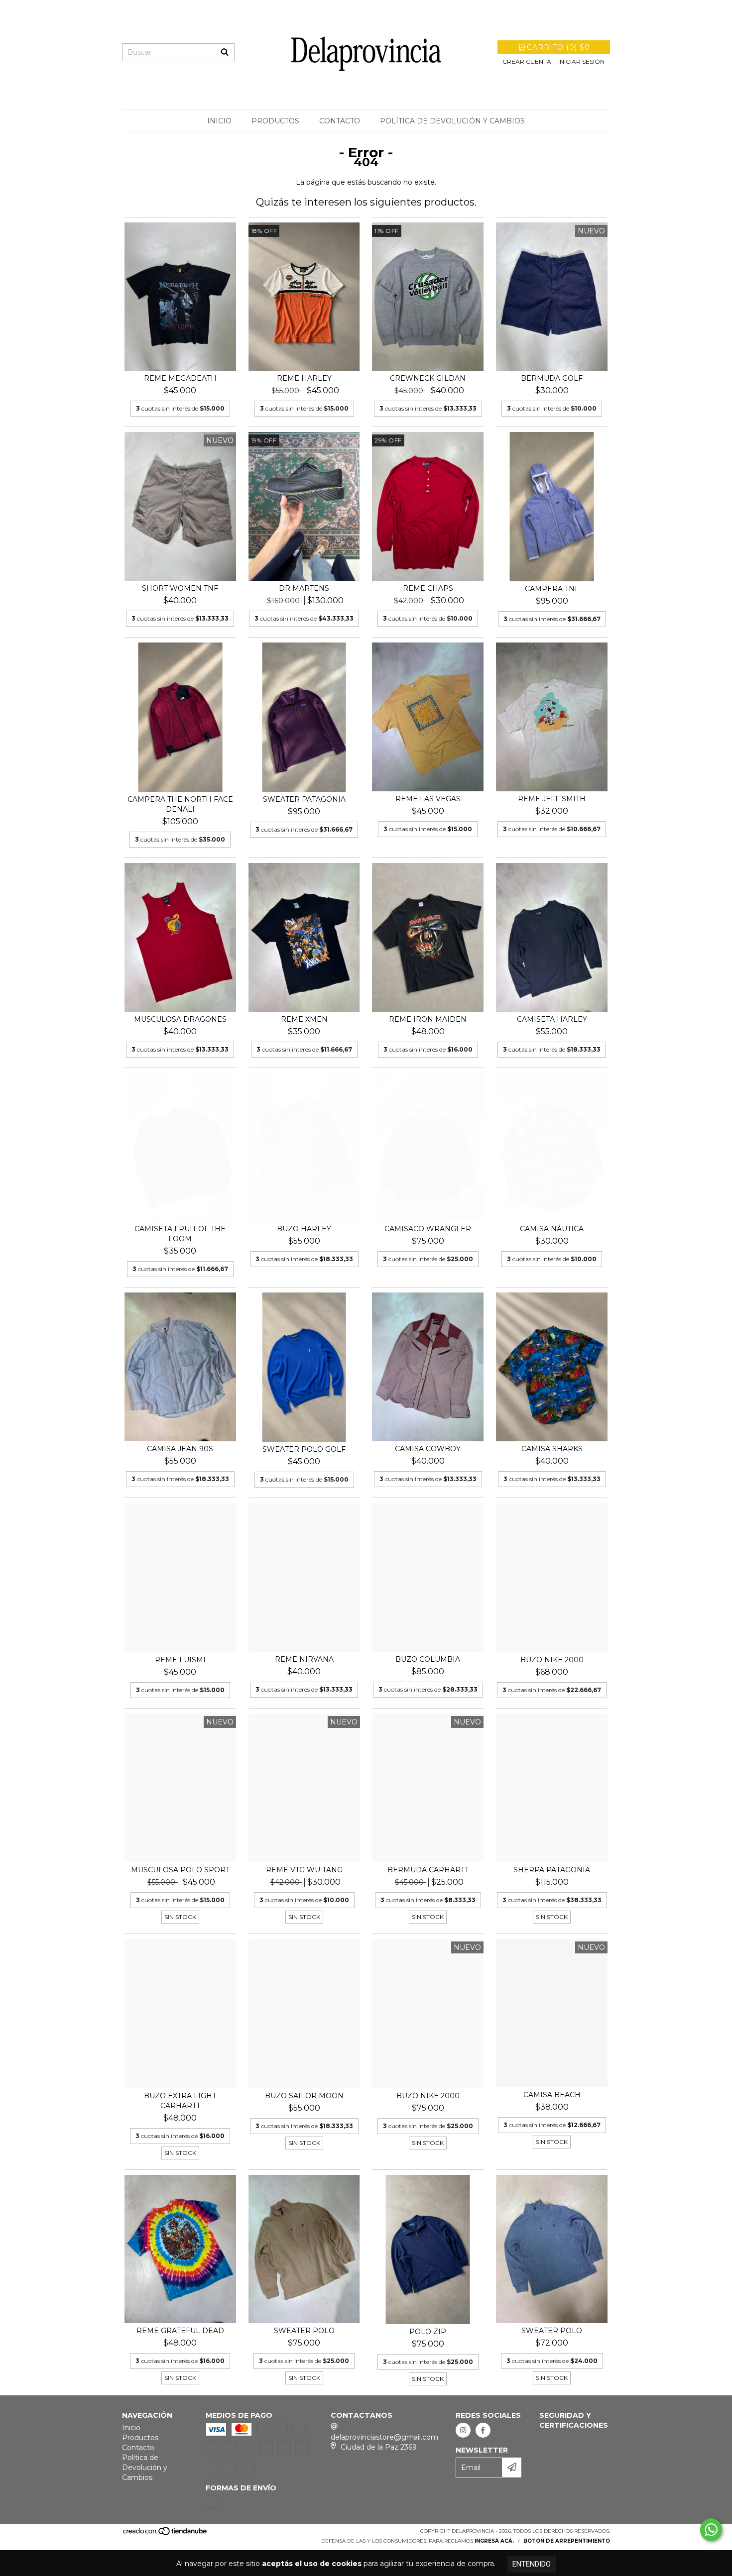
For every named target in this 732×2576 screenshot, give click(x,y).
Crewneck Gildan (428, 378)
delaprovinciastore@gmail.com (384, 2437)
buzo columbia (428, 1659)
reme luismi (180, 1660)
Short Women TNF (180, 588)
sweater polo (304, 2331)
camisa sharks (552, 1449)
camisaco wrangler (428, 1229)
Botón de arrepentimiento (567, 2541)
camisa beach (552, 2095)
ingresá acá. (494, 2541)
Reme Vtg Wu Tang (304, 1870)
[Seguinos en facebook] (483, 2430)
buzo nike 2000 (552, 1660)
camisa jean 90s (180, 1449)
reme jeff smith (552, 799)
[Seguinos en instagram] (463, 2430)
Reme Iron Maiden (428, 1019)
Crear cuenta (527, 61)
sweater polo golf (304, 1449)
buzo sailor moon (304, 2096)
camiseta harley (552, 1019)
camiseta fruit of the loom (180, 1234)
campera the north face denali (180, 804)
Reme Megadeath (180, 378)
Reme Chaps (428, 588)
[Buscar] (225, 52)
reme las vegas (428, 799)
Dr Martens (304, 588)
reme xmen (304, 1019)
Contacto (340, 121)
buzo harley (304, 1229)
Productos (275, 121)
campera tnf (552, 589)
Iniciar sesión (581, 61)
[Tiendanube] (166, 2534)
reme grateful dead (180, 2331)
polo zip (428, 2332)
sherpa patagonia (552, 1870)
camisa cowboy (428, 1449)
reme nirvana (304, 1659)
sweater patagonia (304, 799)
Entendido (532, 2564)
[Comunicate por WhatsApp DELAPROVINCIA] (711, 2530)
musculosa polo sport (180, 1870)
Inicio (219, 121)
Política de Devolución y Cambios (452, 121)
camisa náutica (552, 1229)
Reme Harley (304, 378)
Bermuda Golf (552, 378)
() (558, 47)
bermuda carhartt (428, 1870)
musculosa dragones (180, 1019)
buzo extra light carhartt (180, 2101)
